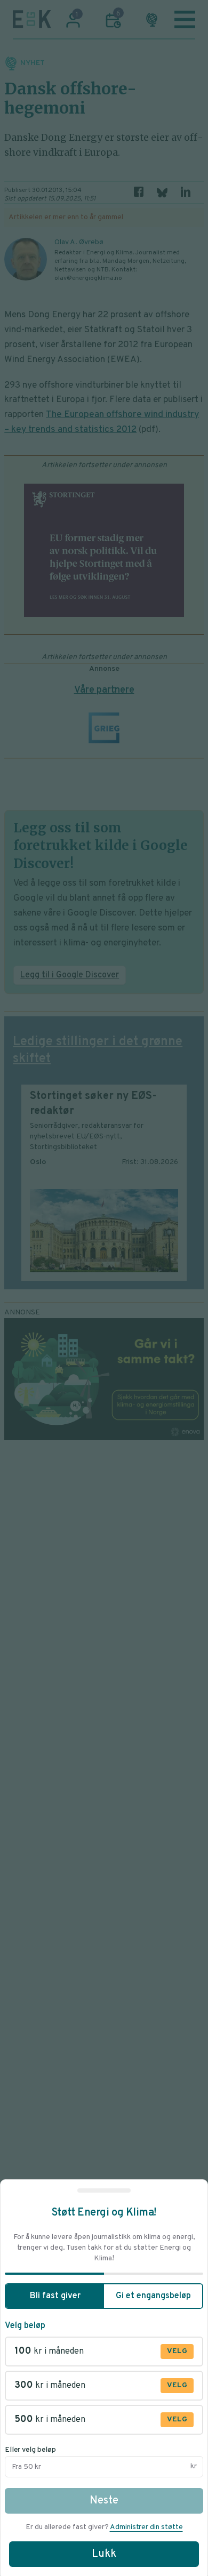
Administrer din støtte (146, 2527)
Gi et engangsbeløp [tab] (153, 2296)
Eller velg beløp (30, 2450)
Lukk (104, 2554)
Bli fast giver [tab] (55, 2296)
